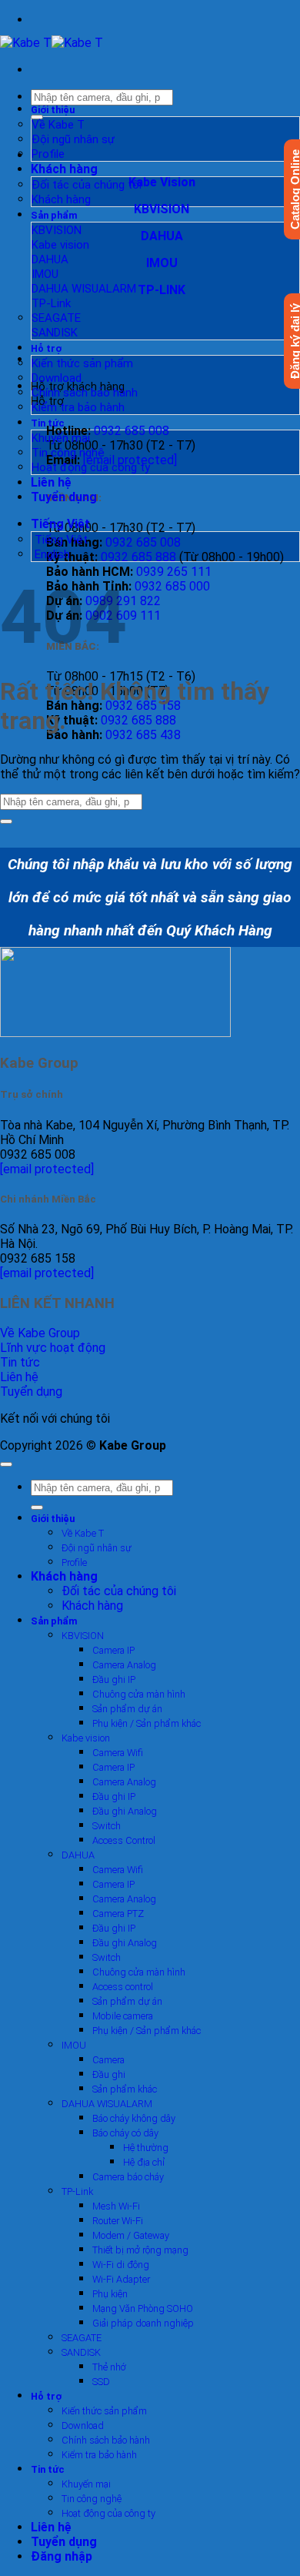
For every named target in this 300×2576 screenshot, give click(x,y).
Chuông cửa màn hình (139, 1694)
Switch (107, 1826)
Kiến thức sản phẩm (82, 363)
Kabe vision (60, 245)
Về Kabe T (58, 125)
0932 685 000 (172, 586)
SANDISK (55, 333)
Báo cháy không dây (134, 2118)
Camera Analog (124, 1665)
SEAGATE (56, 318)
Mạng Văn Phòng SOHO (143, 2308)
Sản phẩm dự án (127, 1709)
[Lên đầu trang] (6, 1464)
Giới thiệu (53, 110)
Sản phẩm (54, 215)
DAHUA (50, 259)
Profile (48, 154)
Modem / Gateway (131, 2235)
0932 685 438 (143, 735)
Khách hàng (64, 169)
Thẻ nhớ (109, 2367)
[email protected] (47, 1169)
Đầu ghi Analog (125, 1811)
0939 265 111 (174, 572)
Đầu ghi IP (114, 1679)
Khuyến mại (61, 438)
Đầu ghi (109, 2074)
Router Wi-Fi (118, 2221)
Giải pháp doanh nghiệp (143, 2323)
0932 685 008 (132, 431)
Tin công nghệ (68, 453)
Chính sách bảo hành (85, 393)
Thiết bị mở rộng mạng (140, 2250)
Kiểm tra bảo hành (78, 407)
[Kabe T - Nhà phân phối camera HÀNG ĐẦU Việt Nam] (52, 43)
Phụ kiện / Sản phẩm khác (147, 1723)
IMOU (45, 274)
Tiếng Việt (62, 524)
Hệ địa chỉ (144, 2162)
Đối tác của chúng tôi (87, 185)
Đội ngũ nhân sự (73, 139)
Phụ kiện (110, 2294)
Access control (123, 1987)
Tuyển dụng (64, 497)
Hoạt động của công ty (91, 467)
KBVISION (57, 230)
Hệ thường (146, 2148)
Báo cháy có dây (125, 2133)
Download (57, 378)
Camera (108, 2060)
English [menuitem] (51, 554)
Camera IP (113, 1650)
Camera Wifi (118, 1753)
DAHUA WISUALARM (84, 289)
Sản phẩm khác (125, 2089)
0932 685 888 (138, 557)
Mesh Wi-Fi (116, 2206)
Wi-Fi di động (121, 2265)
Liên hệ (51, 482)
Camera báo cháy (128, 2177)
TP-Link (51, 303)
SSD (101, 2382)
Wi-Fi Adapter (121, 2279)
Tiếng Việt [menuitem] (60, 540)
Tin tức (48, 423)
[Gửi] (6, 821)
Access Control (124, 1840)
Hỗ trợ (46, 348)
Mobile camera (123, 2016)
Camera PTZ (118, 1914)
